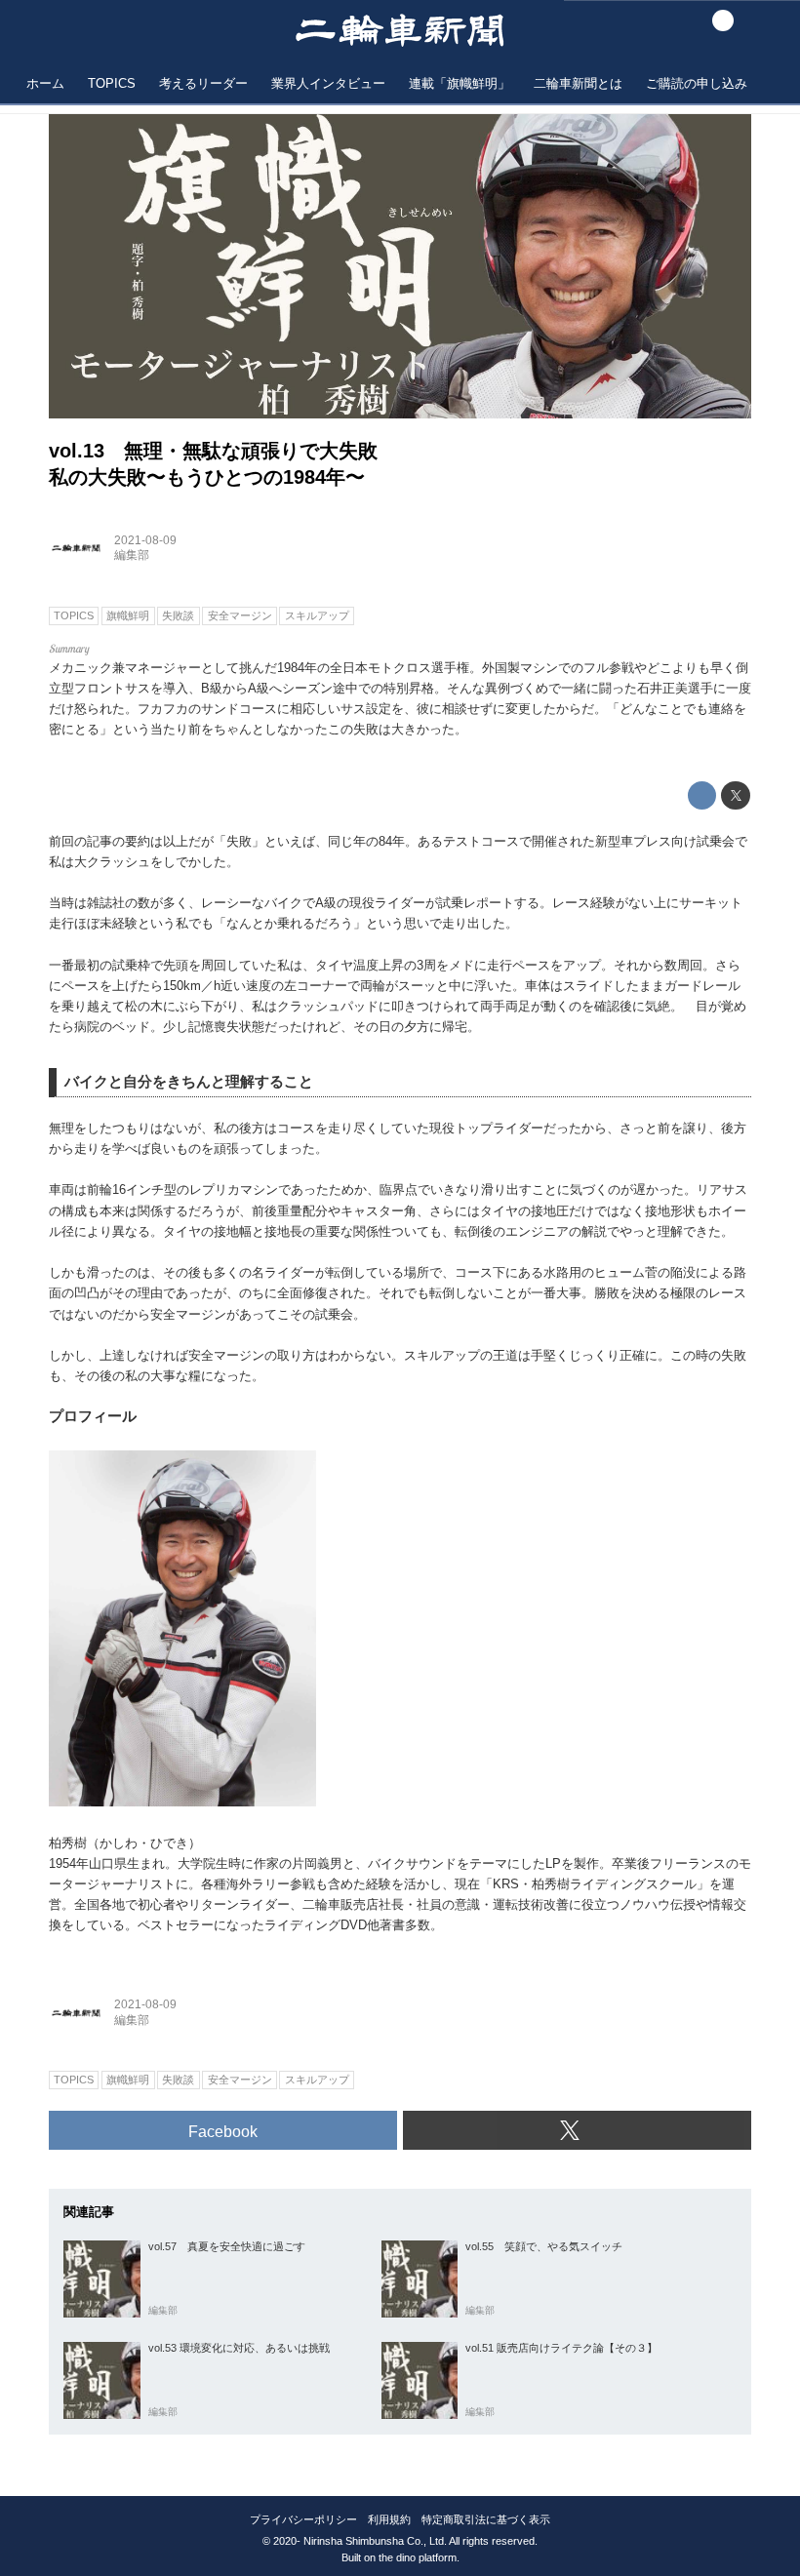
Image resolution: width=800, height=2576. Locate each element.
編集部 (132, 555)
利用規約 (389, 2519)
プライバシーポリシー (303, 2519)
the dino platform (418, 2557)
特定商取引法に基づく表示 (486, 2519)
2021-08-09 (145, 540)
